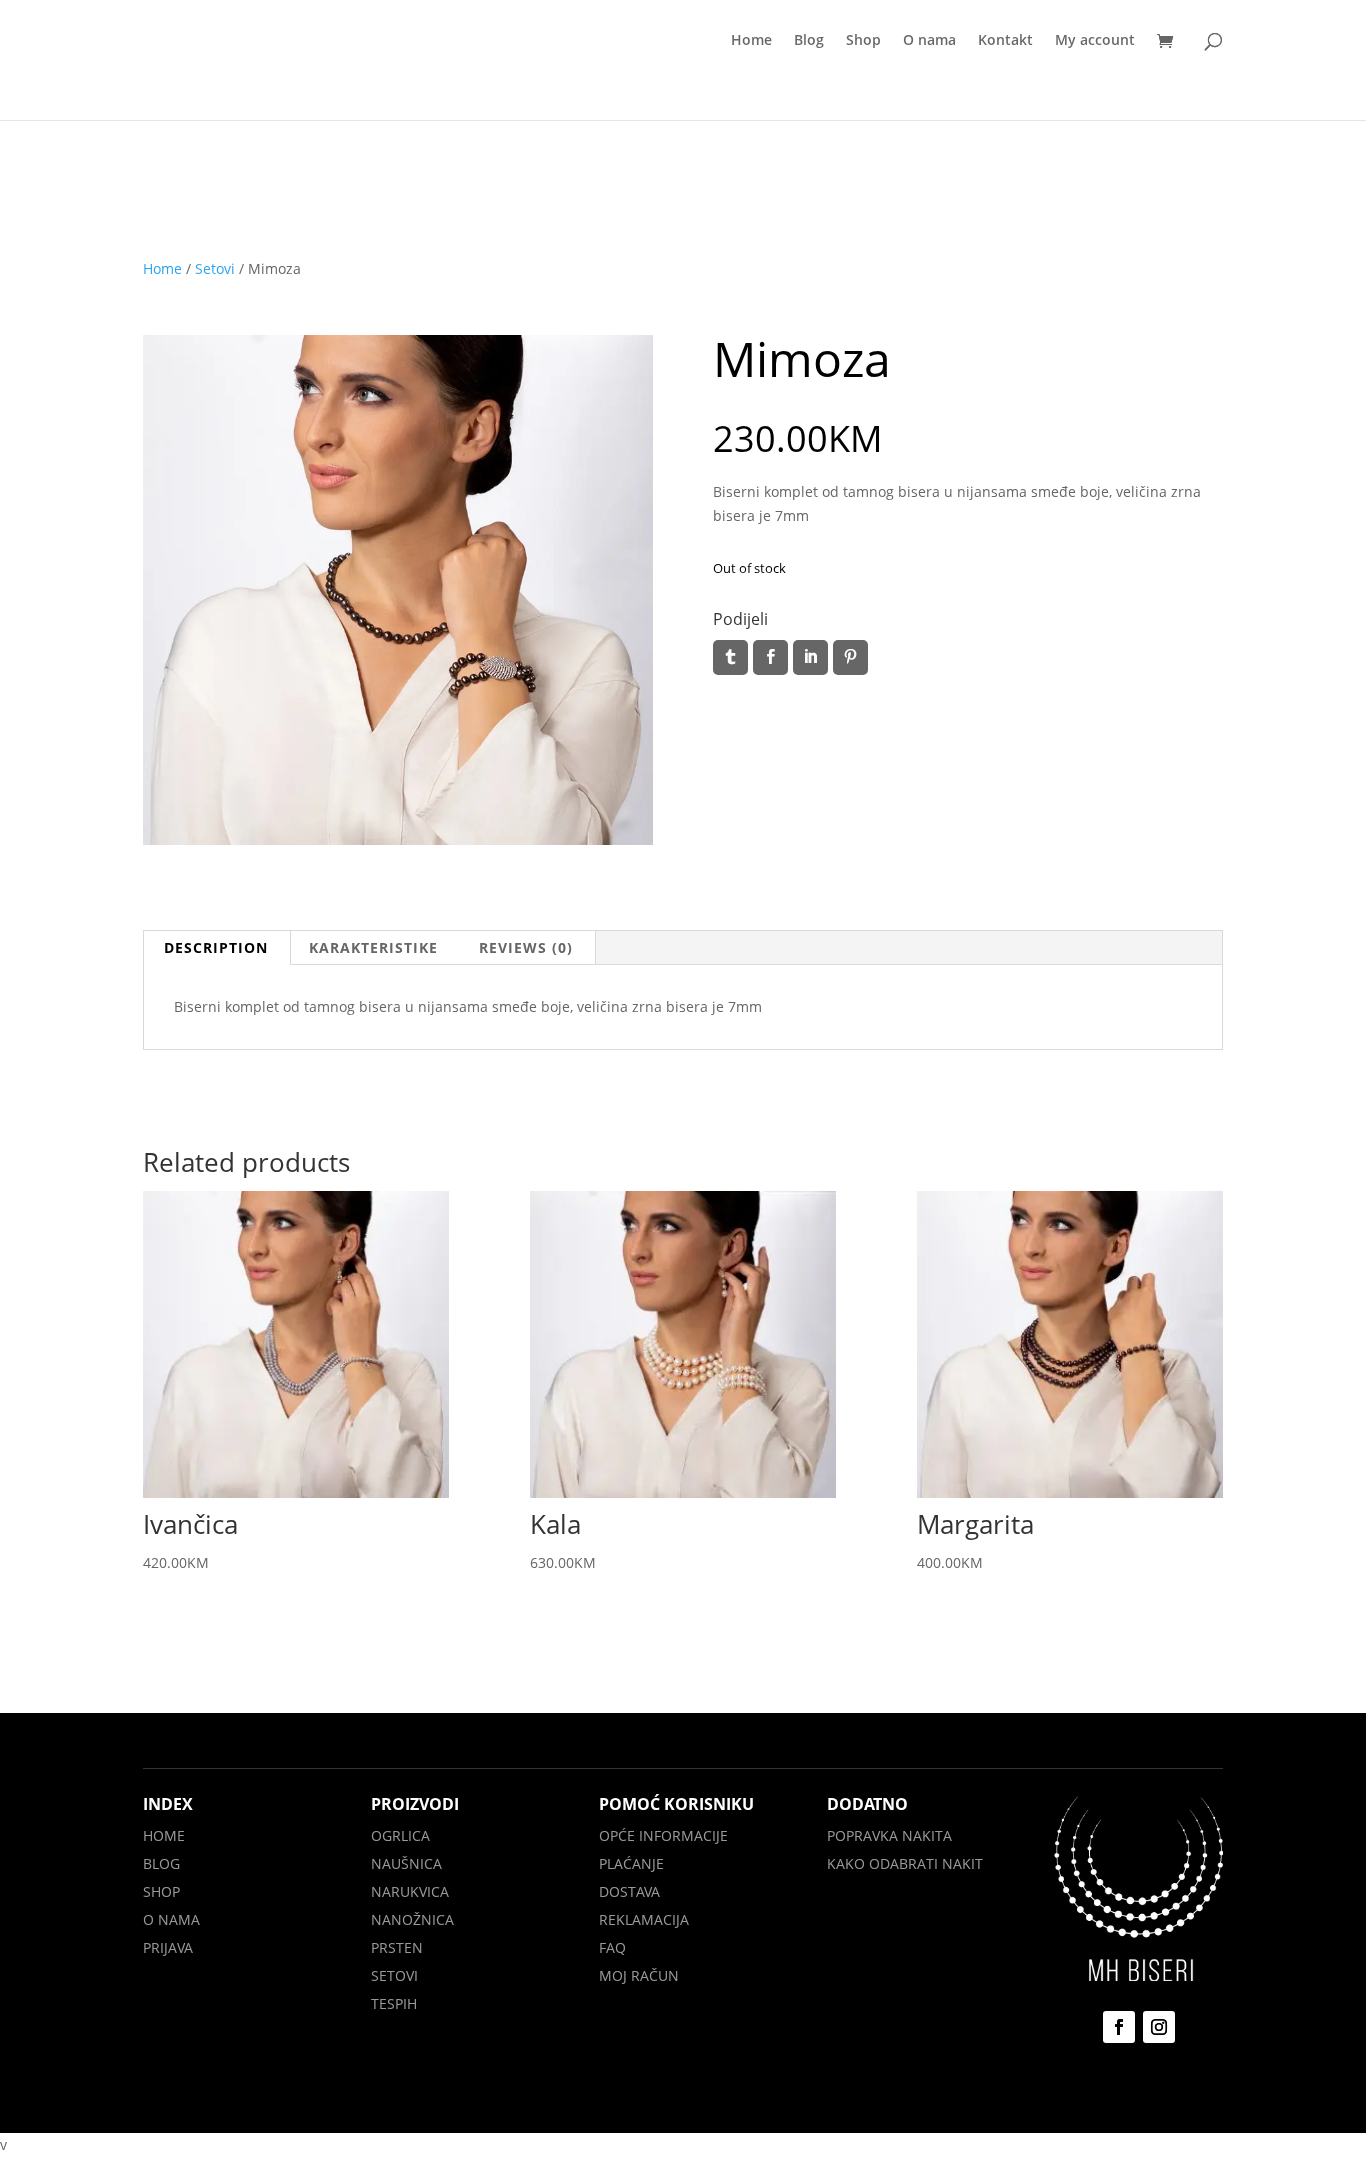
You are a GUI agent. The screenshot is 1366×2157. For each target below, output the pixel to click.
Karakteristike (373, 947)
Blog (809, 41)
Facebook (770, 657)
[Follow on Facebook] (1119, 2027)
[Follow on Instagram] (1159, 2027)
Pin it (850, 657)
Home (751, 41)
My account (1095, 41)
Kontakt (1005, 41)
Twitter (730, 657)
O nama (929, 41)
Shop (863, 41)
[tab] (216, 948)
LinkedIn (810, 657)
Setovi (215, 268)
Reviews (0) (526, 947)
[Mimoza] (398, 839)
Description (216, 947)
